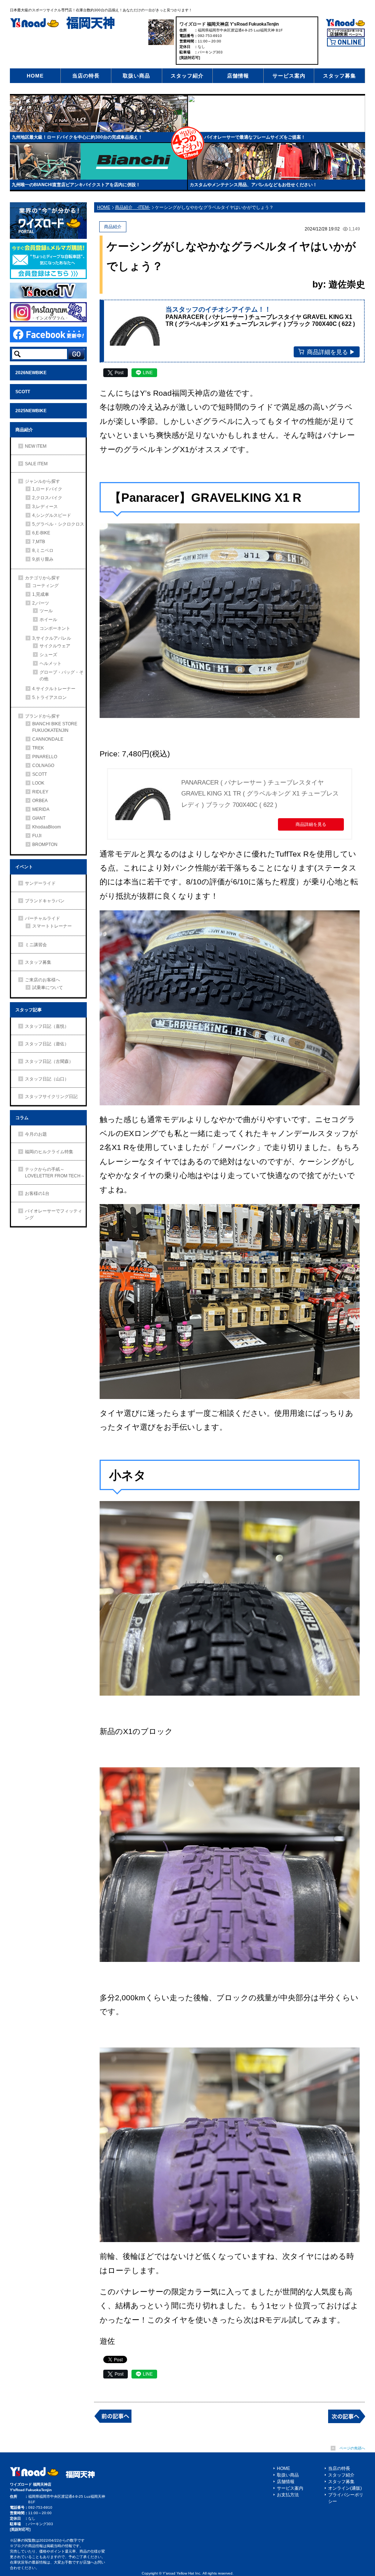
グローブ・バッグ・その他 (62, 676)
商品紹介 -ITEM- (133, 207)
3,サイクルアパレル (52, 638)
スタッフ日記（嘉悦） (47, 1026)
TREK (38, 748)
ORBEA (40, 801)
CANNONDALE (48, 739)
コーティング (45, 586)
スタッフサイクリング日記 (51, 1097)
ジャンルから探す (42, 481)
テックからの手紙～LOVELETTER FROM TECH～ (55, 1173)
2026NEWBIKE (31, 373)
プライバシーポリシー (346, 2498)
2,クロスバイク (47, 498)
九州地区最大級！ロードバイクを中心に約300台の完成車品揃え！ (77, 137)
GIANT (39, 818)
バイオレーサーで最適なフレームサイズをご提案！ (255, 137)
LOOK (38, 783)
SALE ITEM (36, 464)
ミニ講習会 (36, 945)
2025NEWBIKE (31, 411)
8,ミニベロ (43, 550)
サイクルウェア (55, 646)
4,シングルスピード (52, 515)
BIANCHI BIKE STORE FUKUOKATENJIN (55, 727)
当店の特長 (86, 76)
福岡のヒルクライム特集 (49, 1152)
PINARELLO (45, 757)
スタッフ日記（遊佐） (47, 1044)
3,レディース (45, 507)
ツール (46, 611)
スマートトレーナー (52, 926)
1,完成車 (41, 594)
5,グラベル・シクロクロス (58, 524)
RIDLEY (40, 792)
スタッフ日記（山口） (47, 1079)
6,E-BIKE (41, 533)
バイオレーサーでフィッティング (53, 1214)
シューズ (48, 655)
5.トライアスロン (49, 697)
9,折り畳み (43, 559)
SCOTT (23, 392)
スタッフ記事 (29, 1010)
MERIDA (41, 809)
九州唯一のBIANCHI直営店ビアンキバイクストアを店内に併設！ (76, 185)
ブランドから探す (42, 716)
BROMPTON (45, 845)
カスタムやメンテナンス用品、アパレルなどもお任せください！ (253, 185)
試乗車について (48, 988)
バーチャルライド (42, 918)
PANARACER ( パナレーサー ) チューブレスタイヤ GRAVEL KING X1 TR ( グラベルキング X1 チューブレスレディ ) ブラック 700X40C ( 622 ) (260, 794)
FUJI (37, 836)
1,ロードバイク (47, 489)
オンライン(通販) (345, 2488)
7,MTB (39, 542)
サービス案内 (289, 76)
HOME (35, 76)
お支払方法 (288, 2495)
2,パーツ (41, 603)
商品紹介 (24, 430)
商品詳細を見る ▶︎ (331, 352)
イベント (24, 867)
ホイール (48, 620)
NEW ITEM (36, 446)
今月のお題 (36, 1134)
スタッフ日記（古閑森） (49, 1061)
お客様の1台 (37, 1193)
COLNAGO (43, 766)
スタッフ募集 (339, 76)
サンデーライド (40, 883)
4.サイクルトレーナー (54, 689)
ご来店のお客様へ (42, 980)
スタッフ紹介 (187, 76)
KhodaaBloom (47, 827)
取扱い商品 (136, 76)
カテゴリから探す (42, 578)
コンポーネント (55, 628)
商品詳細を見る (311, 824)
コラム (22, 1118)
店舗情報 (238, 76)
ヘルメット (51, 663)
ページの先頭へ (352, 2448)
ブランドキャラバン (45, 901)
